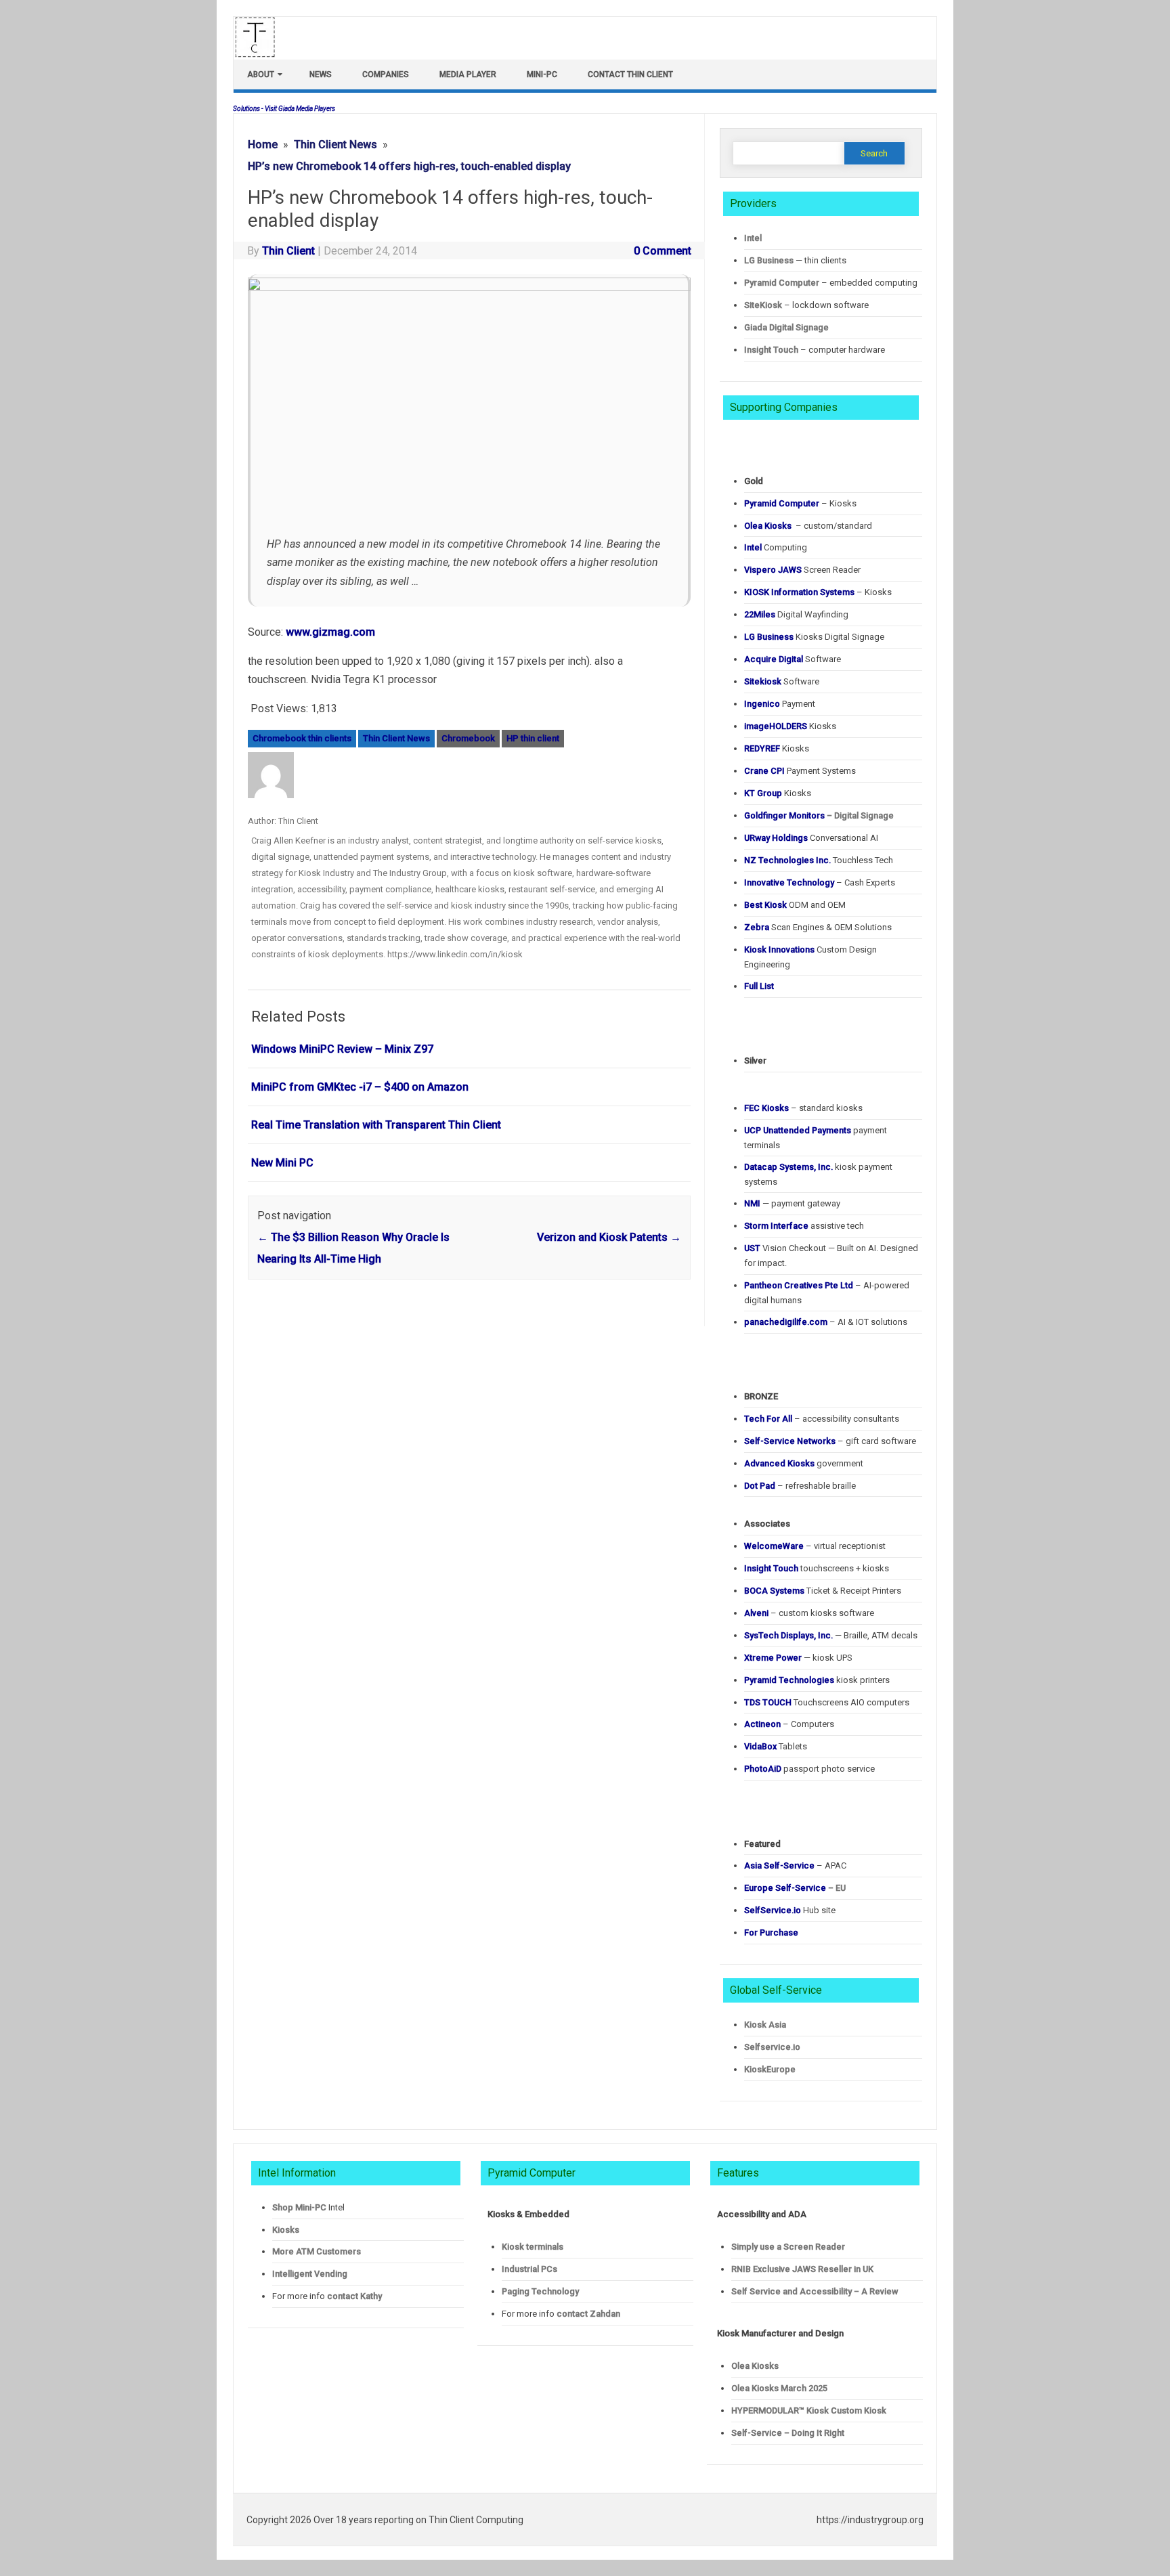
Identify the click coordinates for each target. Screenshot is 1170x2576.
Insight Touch (771, 350)
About (261, 74)
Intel (753, 238)
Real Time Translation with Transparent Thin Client (376, 1125)
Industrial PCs (529, 2269)
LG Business (769, 260)
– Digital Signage (819, 815)
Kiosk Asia (765, 2025)
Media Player (468, 74)
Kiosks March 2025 (779, 2388)
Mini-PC (542, 74)
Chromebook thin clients (302, 738)
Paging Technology (540, 2291)
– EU (795, 1888)
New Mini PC (282, 1163)
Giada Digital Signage (786, 327)
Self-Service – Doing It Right (788, 2433)
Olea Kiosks (755, 2366)
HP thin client (533, 738)
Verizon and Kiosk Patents (609, 1237)
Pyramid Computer (782, 283)
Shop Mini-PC (299, 2207)
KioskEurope (770, 2069)
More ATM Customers (317, 2251)
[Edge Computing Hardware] (262, 54)
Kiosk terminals (533, 2247)
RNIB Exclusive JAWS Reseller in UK (802, 2269)
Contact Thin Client (630, 74)
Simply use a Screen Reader (788, 2247)
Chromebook (468, 738)
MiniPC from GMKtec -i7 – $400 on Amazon (360, 1087)
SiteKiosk (763, 305)
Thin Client (288, 251)
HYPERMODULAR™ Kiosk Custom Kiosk (809, 2410)
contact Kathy (354, 2296)
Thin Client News (396, 738)
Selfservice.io (772, 2047)
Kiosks (286, 2230)
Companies (386, 74)
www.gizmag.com (330, 632)
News (321, 74)
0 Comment (663, 251)
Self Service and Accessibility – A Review (815, 2291)
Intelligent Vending (310, 2274)
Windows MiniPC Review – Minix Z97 (342, 1049)
